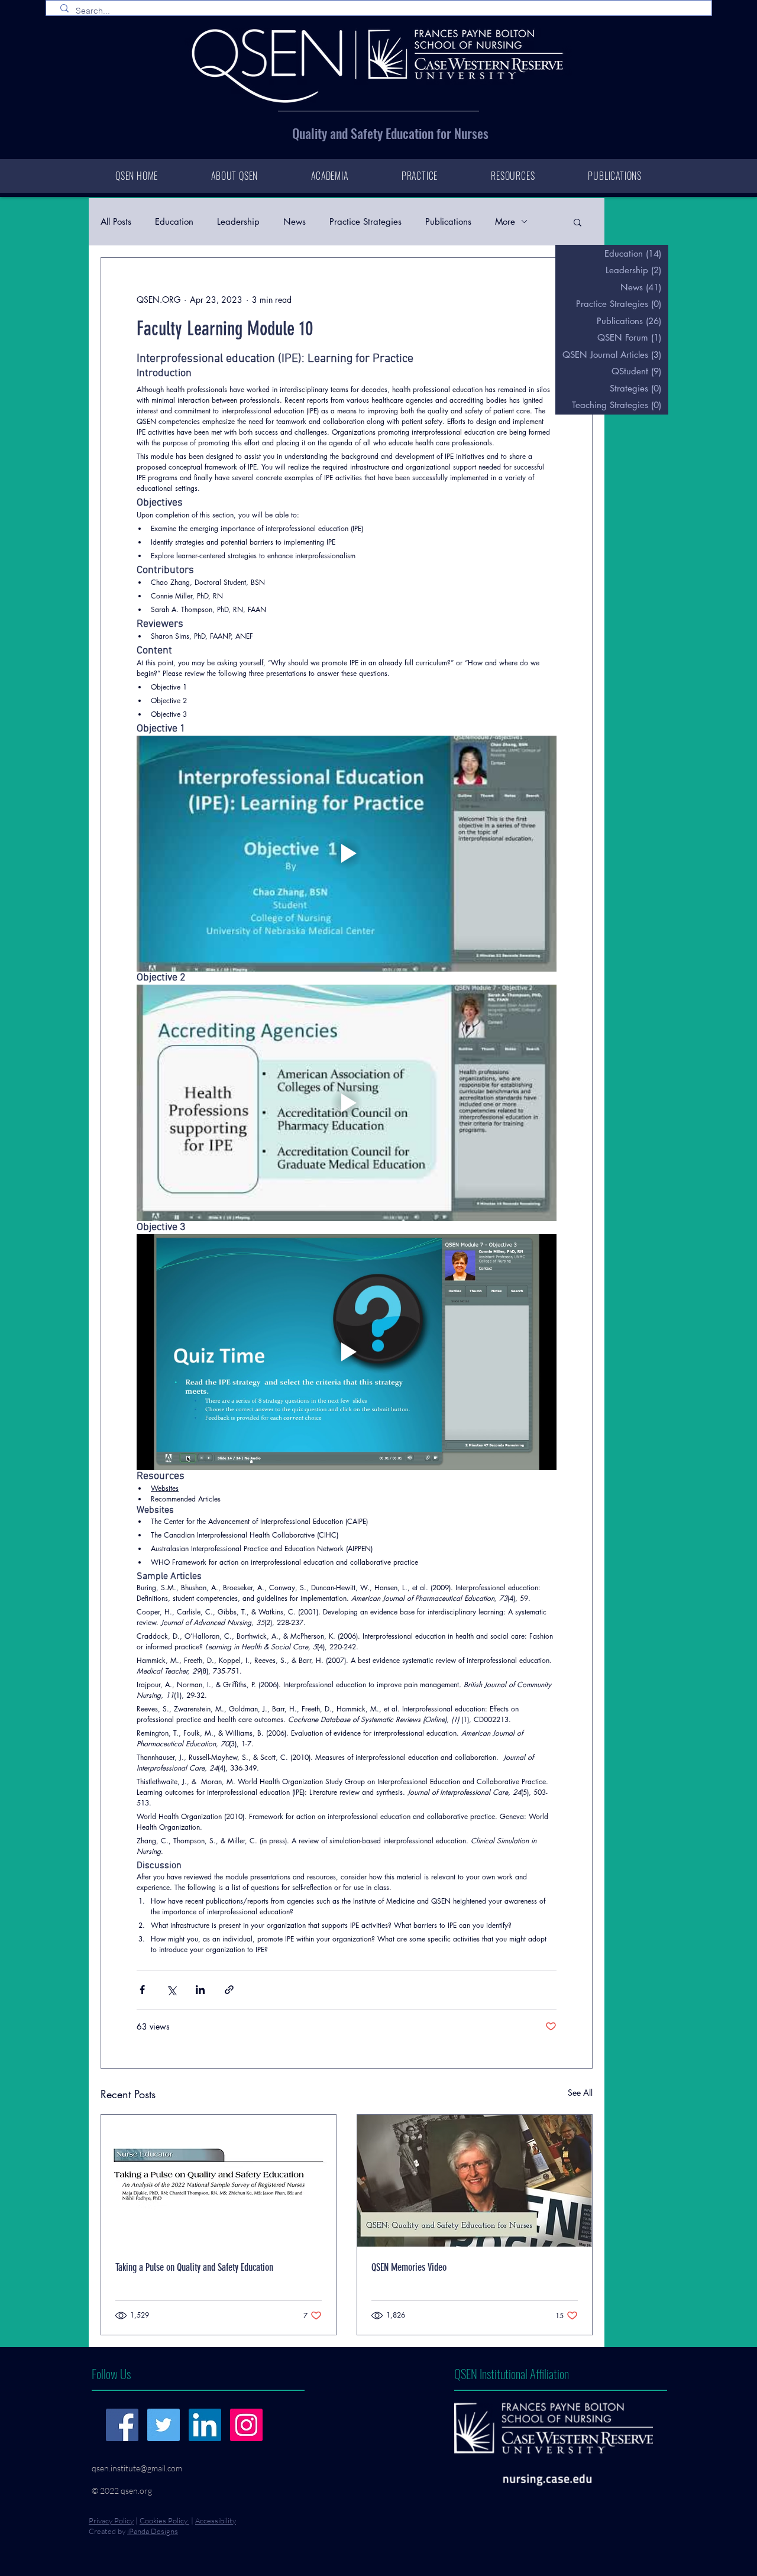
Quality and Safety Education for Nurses (390, 133)
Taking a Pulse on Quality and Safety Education (194, 2267)
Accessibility (216, 2520)
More (505, 221)
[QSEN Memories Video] (475, 2181)
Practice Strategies (365, 221)
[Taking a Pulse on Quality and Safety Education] (219, 2181)
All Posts (116, 221)
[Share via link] (229, 1990)
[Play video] (347, 854)
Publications (448, 221)
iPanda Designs (153, 2531)
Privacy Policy (111, 2520)
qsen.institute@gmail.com (137, 2468)
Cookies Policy (164, 2520)
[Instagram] (246, 2425)
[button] (578, 222)
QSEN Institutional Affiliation (512, 2373)
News (295, 221)
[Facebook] (122, 2425)
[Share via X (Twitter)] (171, 1990)
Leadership (238, 221)
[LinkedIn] (205, 2425)
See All (580, 2093)
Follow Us (111, 2373)
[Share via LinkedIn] (200, 1990)
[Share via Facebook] (142, 1990)
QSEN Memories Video (409, 2267)
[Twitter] (164, 2425)
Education (174, 221)
